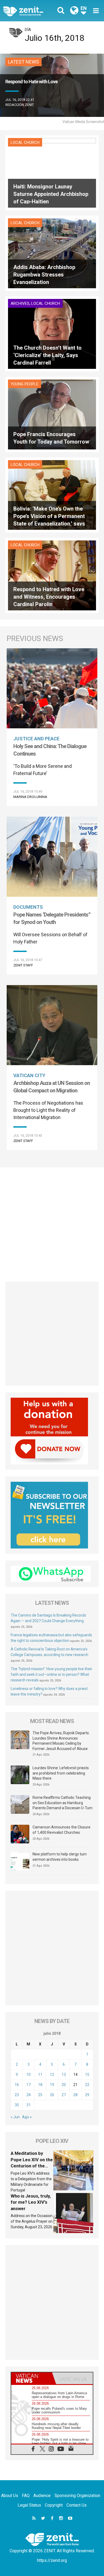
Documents (28, 907)
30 (17, 2105)
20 (64, 2085)
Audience (42, 2496)
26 (52, 2095)
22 (87, 2085)
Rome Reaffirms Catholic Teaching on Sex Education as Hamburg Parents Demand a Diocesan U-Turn (63, 1803)
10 (29, 2075)
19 (52, 2085)
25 (40, 2095)
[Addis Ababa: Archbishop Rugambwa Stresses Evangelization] (52, 253)
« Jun (15, 2117)
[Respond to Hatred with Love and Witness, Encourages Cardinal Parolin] (52, 575)
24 (29, 2095)
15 (87, 2075)
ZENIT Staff (23, 965)
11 (40, 2075)
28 (75, 2095)
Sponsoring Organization (77, 2496)
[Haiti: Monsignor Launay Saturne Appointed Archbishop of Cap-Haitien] (52, 172)
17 (29, 2085)
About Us (10, 2496)
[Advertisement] (52, 1222)
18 (40, 2085)
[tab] (32, 2378)
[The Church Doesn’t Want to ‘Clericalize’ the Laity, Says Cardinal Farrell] (52, 333)
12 (52, 2075)
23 (17, 2095)
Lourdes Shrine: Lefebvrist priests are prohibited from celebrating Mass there (61, 1773)
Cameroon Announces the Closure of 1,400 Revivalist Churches (61, 1830)
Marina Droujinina (30, 797)
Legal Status (29, 2505)
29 (87, 2095)
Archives (20, 303)
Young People (25, 384)
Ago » (27, 2117)
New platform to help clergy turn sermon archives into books (60, 1857)
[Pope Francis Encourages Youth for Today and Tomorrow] (52, 414)
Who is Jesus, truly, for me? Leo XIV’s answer (31, 2202)
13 (64, 2075)
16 (17, 2085)
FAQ (26, 2496)
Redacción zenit (20, 105)
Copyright (54, 2505)
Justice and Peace (36, 739)
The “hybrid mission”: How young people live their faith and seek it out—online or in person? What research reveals (51, 1674)
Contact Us (77, 2505)
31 (29, 2105)
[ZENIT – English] (29, 11)
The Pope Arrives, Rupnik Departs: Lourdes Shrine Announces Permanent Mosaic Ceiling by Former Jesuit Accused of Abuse (61, 1741)
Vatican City (29, 1075)
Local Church (25, 143)
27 (64, 2095)
